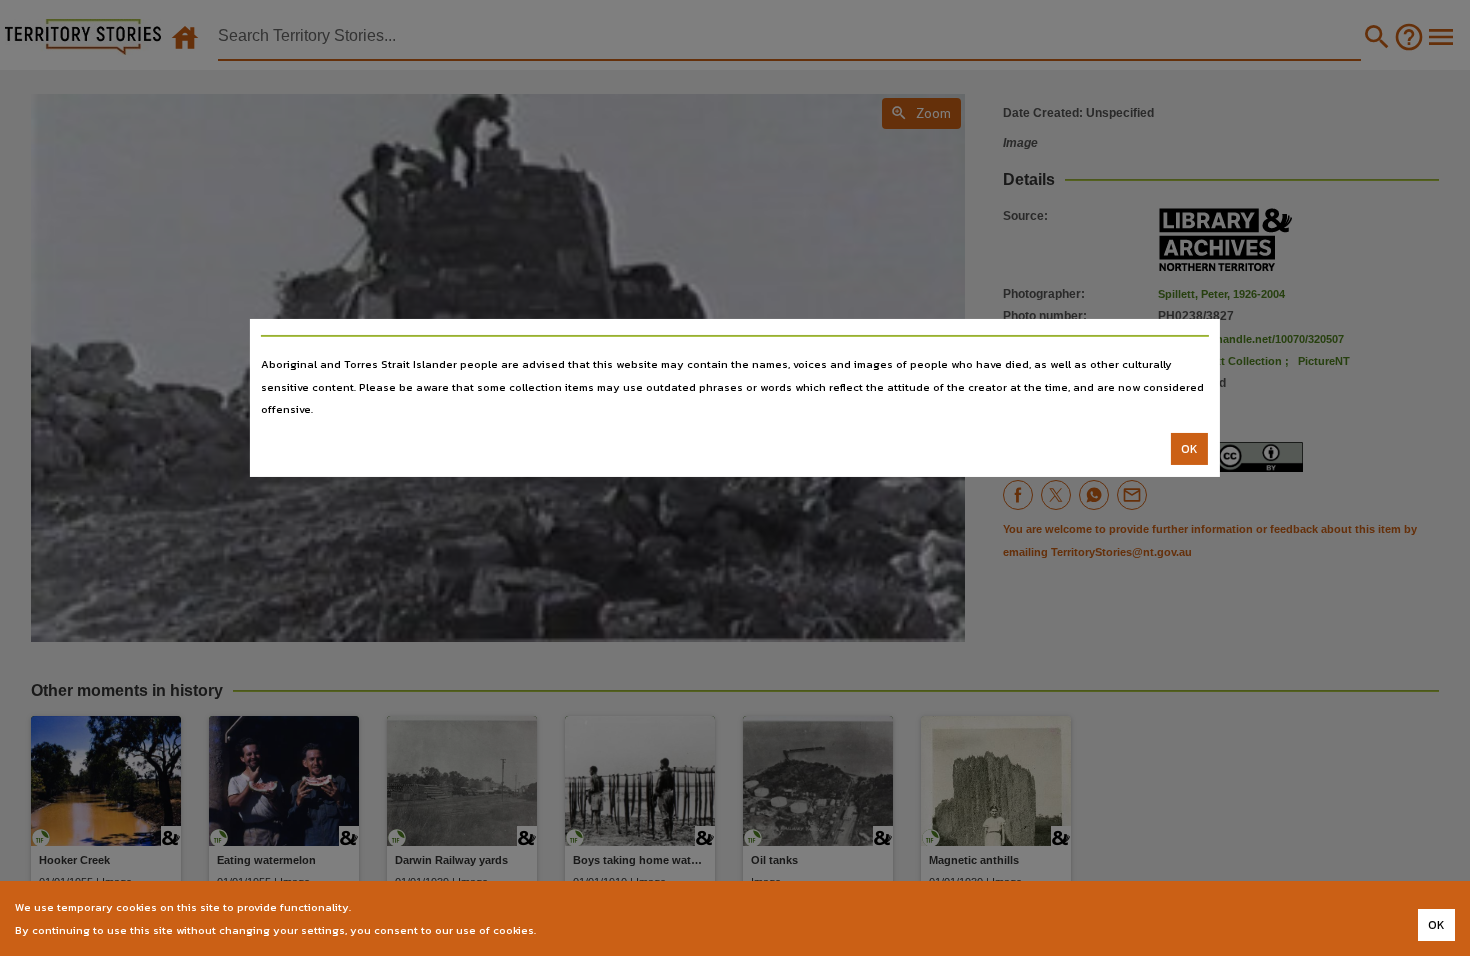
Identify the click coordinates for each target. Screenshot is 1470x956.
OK (1189, 449)
